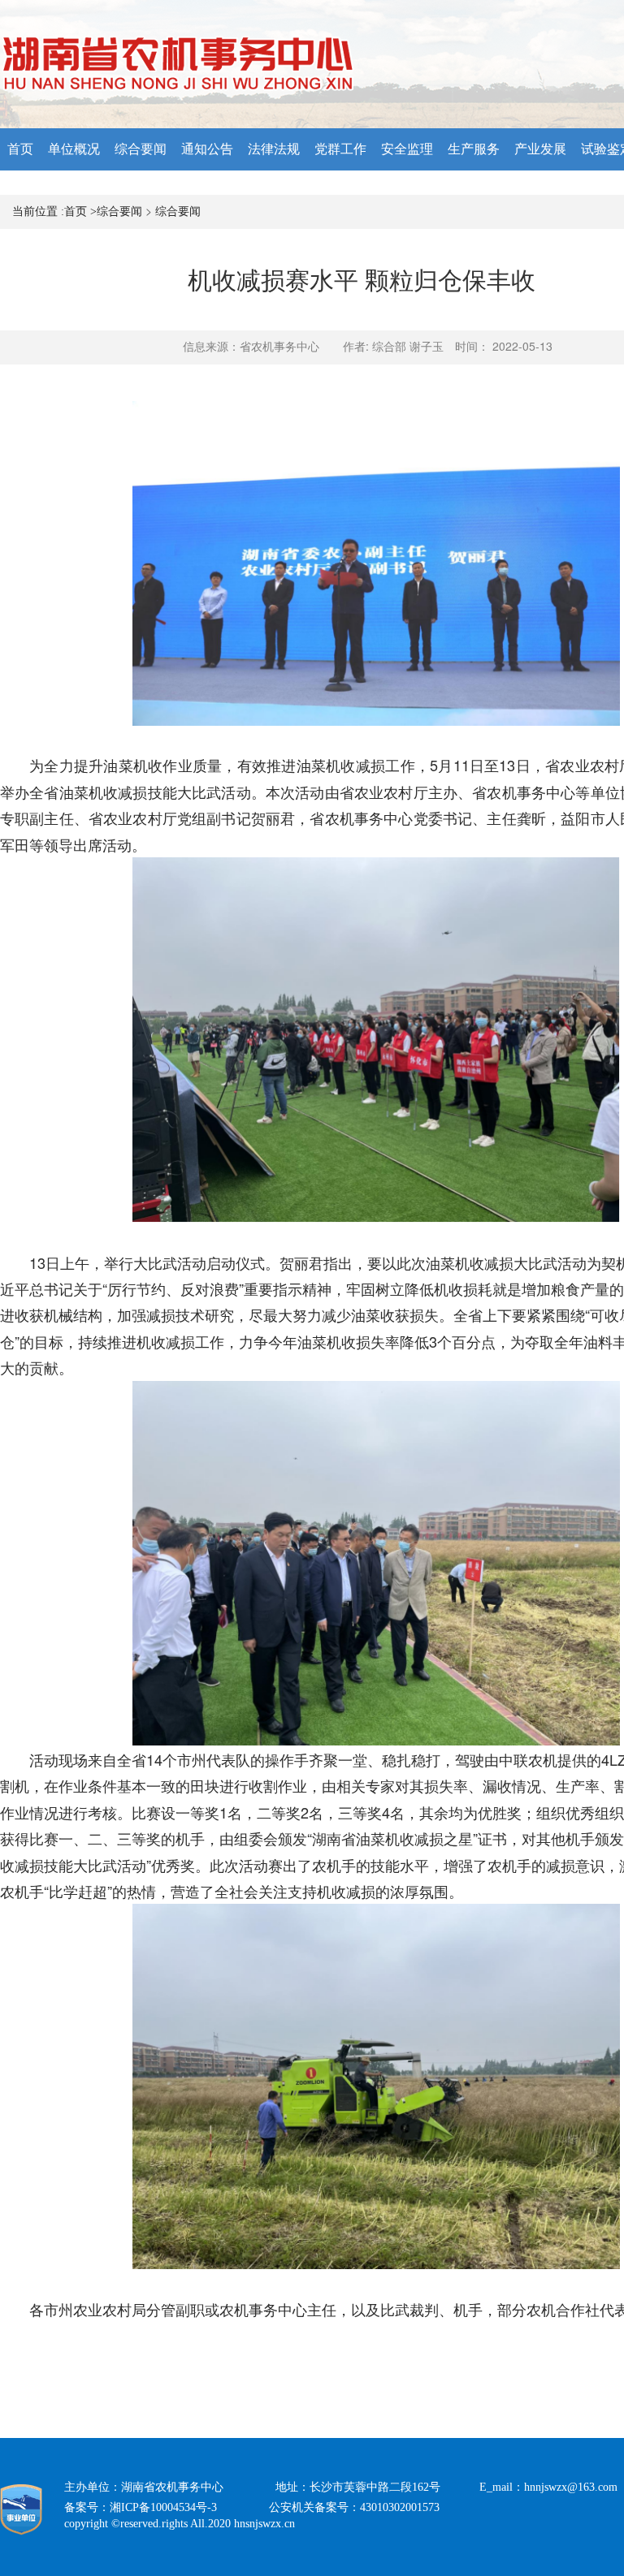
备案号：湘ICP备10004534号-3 (167, 2507)
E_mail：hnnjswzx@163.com (548, 2487)
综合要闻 (141, 149)
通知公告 (207, 149)
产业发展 (540, 149)
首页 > (80, 211)
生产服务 (474, 149)
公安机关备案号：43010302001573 (367, 2507)
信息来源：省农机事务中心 (251, 347)
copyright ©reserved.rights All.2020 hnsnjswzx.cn (180, 2524)
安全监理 (407, 149)
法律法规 (274, 149)
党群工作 (340, 149)
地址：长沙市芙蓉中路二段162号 (377, 2487)
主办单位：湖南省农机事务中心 (170, 2487)
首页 (20, 149)
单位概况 (74, 149)
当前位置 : (38, 211)
